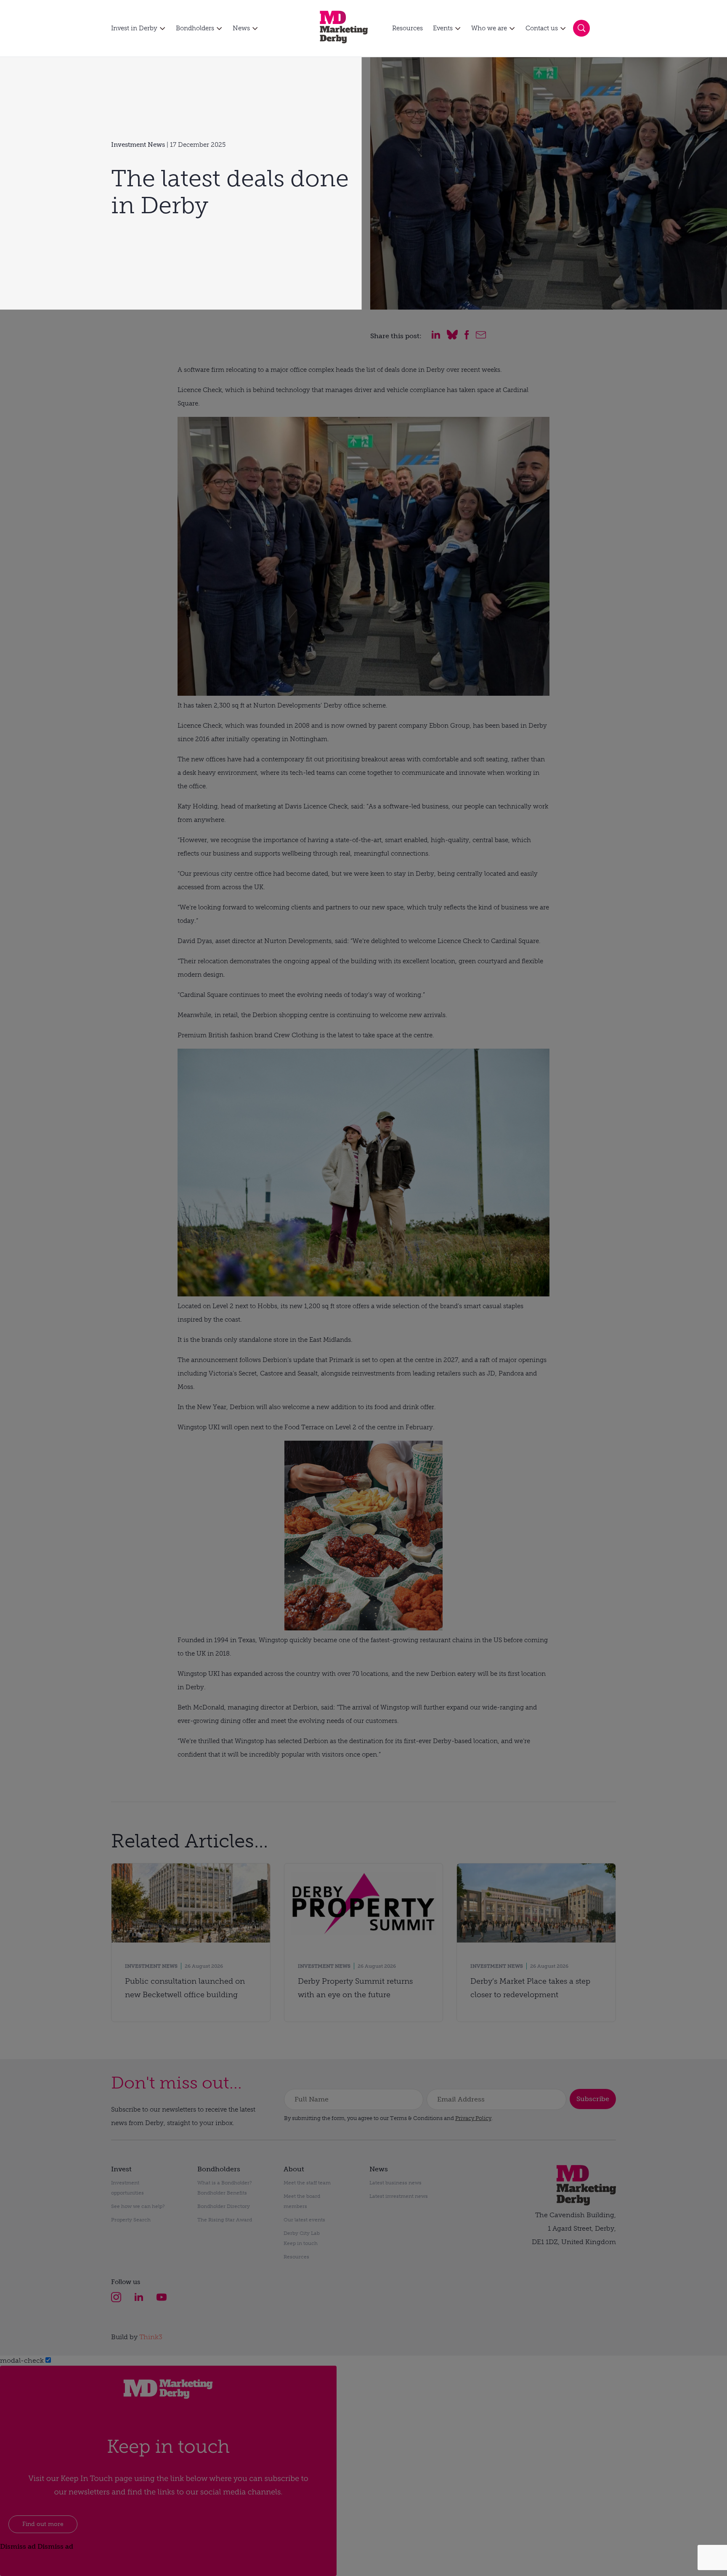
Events (443, 28)
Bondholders (195, 28)
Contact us (542, 28)
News (241, 28)
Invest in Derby (134, 28)
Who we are (489, 28)
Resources (407, 28)
